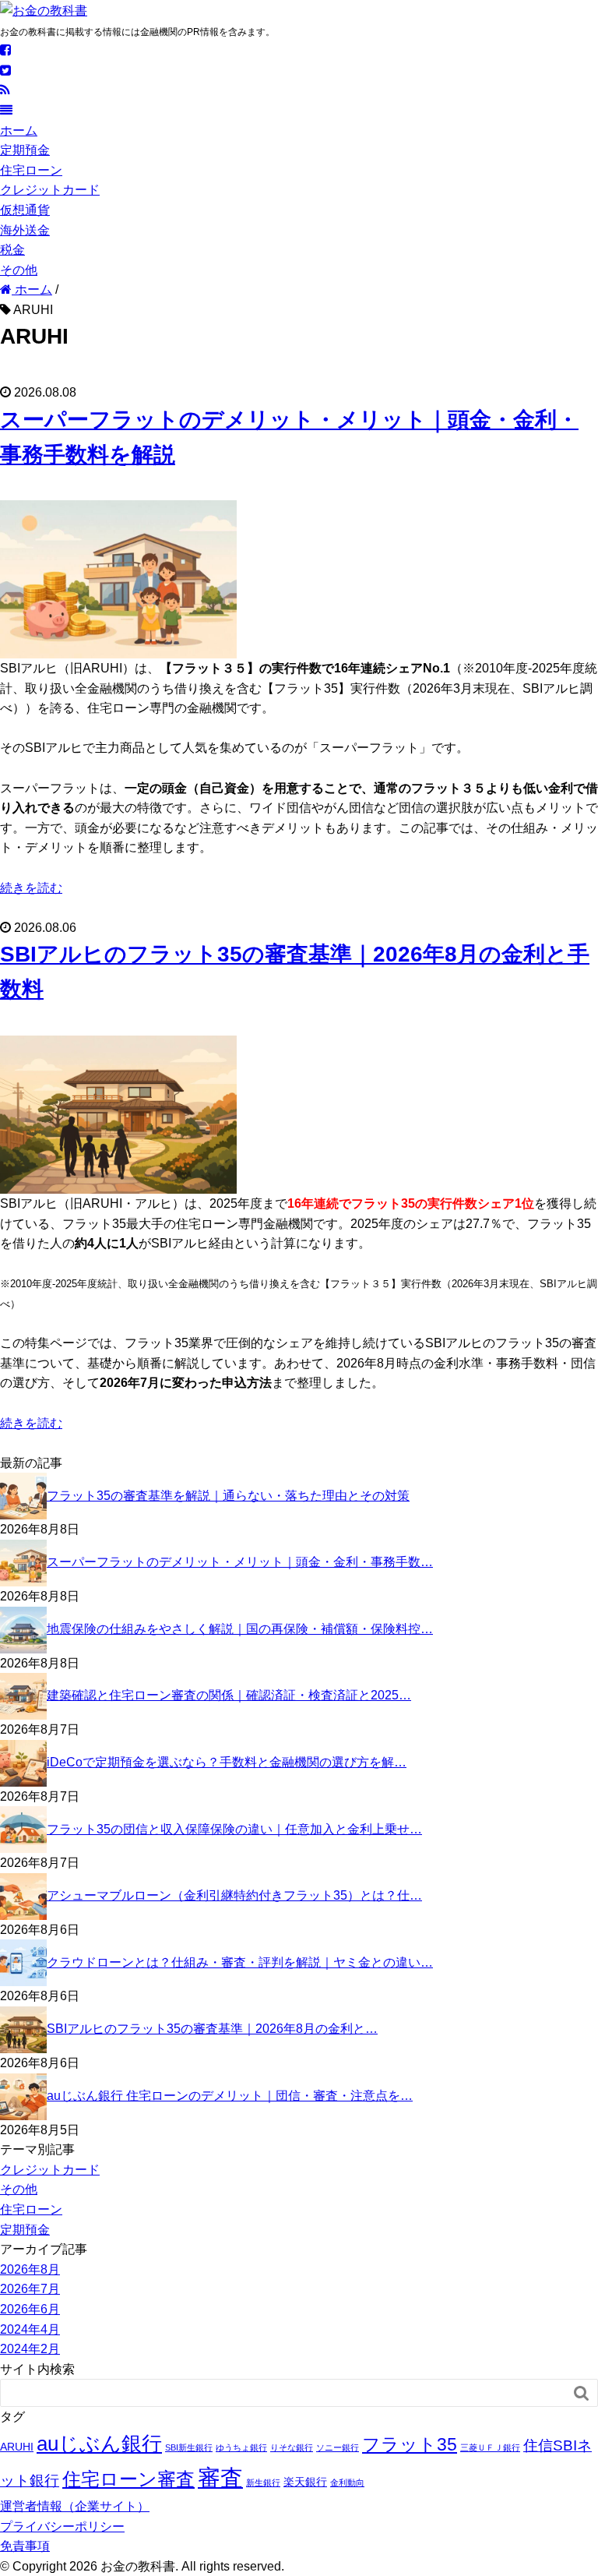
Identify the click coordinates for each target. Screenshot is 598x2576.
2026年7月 (30, 2289)
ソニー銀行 (338, 2447)
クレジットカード (50, 190)
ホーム (19, 131)
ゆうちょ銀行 (241, 2447)
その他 (19, 270)
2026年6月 (30, 2309)
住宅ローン (31, 170)
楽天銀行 (305, 2482)
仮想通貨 (25, 210)
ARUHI (17, 2447)
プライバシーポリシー (62, 2527)
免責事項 (25, 2546)
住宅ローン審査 (128, 2479)
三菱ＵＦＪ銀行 (490, 2447)
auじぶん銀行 (99, 2444)
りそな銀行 (292, 2447)
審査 (220, 2477)
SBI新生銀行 (189, 2447)
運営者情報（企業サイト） (75, 2506)
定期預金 (25, 150)
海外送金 (25, 230)
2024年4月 (30, 2329)
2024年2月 (30, 2349)
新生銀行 (263, 2482)
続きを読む (31, 888)
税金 (12, 250)
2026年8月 (30, 2269)
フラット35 (410, 2444)
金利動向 (347, 2482)
